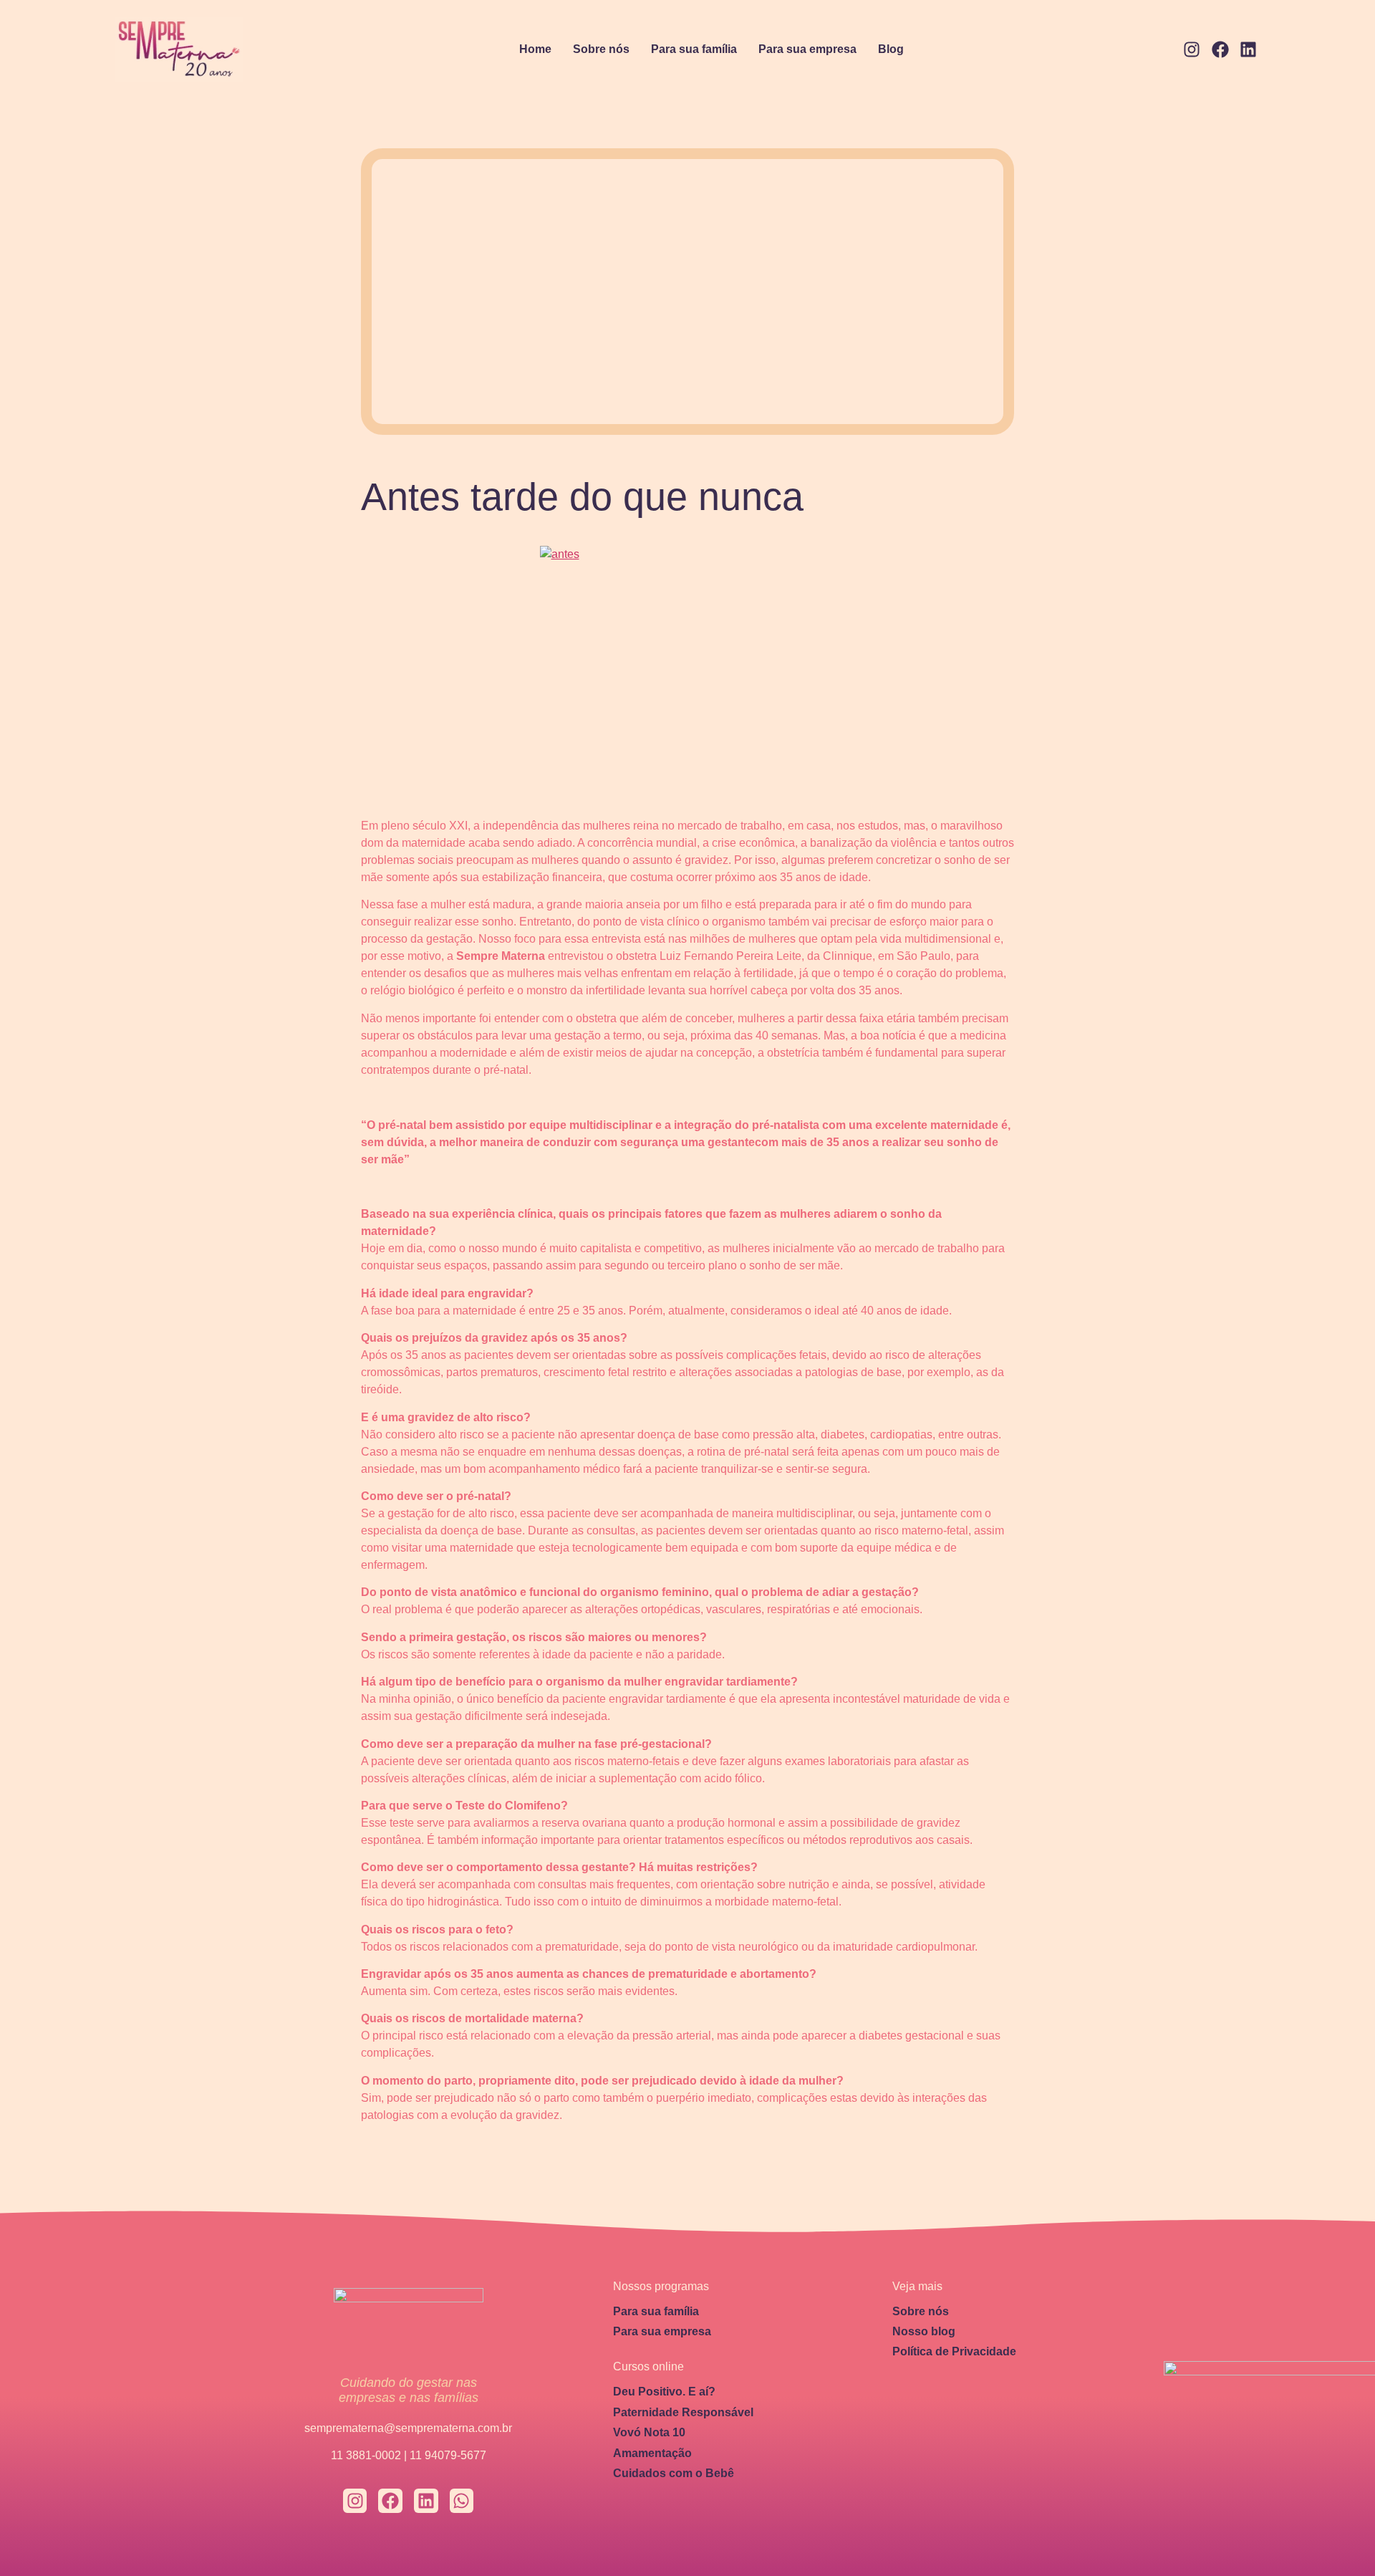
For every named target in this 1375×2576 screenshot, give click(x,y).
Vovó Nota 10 (649, 2432)
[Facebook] (1220, 50)
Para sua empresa (807, 49)
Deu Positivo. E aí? (664, 2392)
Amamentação (652, 2453)
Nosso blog (924, 2331)
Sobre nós (601, 49)
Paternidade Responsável (683, 2412)
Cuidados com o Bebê (674, 2473)
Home (535, 49)
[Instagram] (1192, 50)
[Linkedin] (1248, 50)
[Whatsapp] (462, 2501)
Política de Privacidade (954, 2351)
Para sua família (694, 49)
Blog (891, 49)
